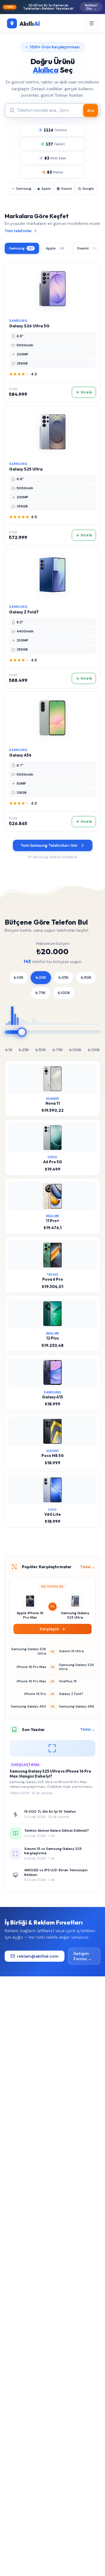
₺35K (63, 977)
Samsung (24, 189)
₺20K (41, 977)
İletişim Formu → (83, 1956)
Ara (91, 111)
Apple (46, 189)
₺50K (86, 977)
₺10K (19, 977)
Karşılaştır (49, 1629)
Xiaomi (66, 189)
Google (88, 189)
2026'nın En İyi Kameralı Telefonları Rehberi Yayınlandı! (52, 7)
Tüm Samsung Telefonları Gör (49, 845)
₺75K (40, 993)
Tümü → (88, 1567)
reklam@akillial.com (38, 1956)
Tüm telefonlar (18, 231)
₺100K (64, 993)
